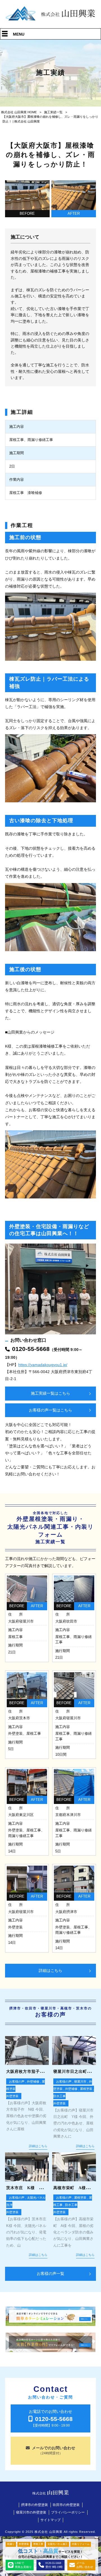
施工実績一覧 (53, 112)
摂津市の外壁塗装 (35, 2505)
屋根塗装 (86, 2089)
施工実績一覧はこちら (50, 1393)
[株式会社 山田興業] (50, 20)
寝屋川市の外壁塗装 (31, 2512)
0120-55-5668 (31, 1349)
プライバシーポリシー (68, 2512)
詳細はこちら (50, 1970)
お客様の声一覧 (50, 2274)
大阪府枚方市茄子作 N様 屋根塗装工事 (46, 2072)
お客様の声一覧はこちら (50, 1410)
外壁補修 (33, 2081)
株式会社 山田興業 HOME (19, 112)
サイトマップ (50, 2520)
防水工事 (59, 2096)
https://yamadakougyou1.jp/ (43, 1365)
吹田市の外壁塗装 (66, 2505)
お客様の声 (17, 2081)
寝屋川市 (80, 2081)
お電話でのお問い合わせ (51, 2418)
